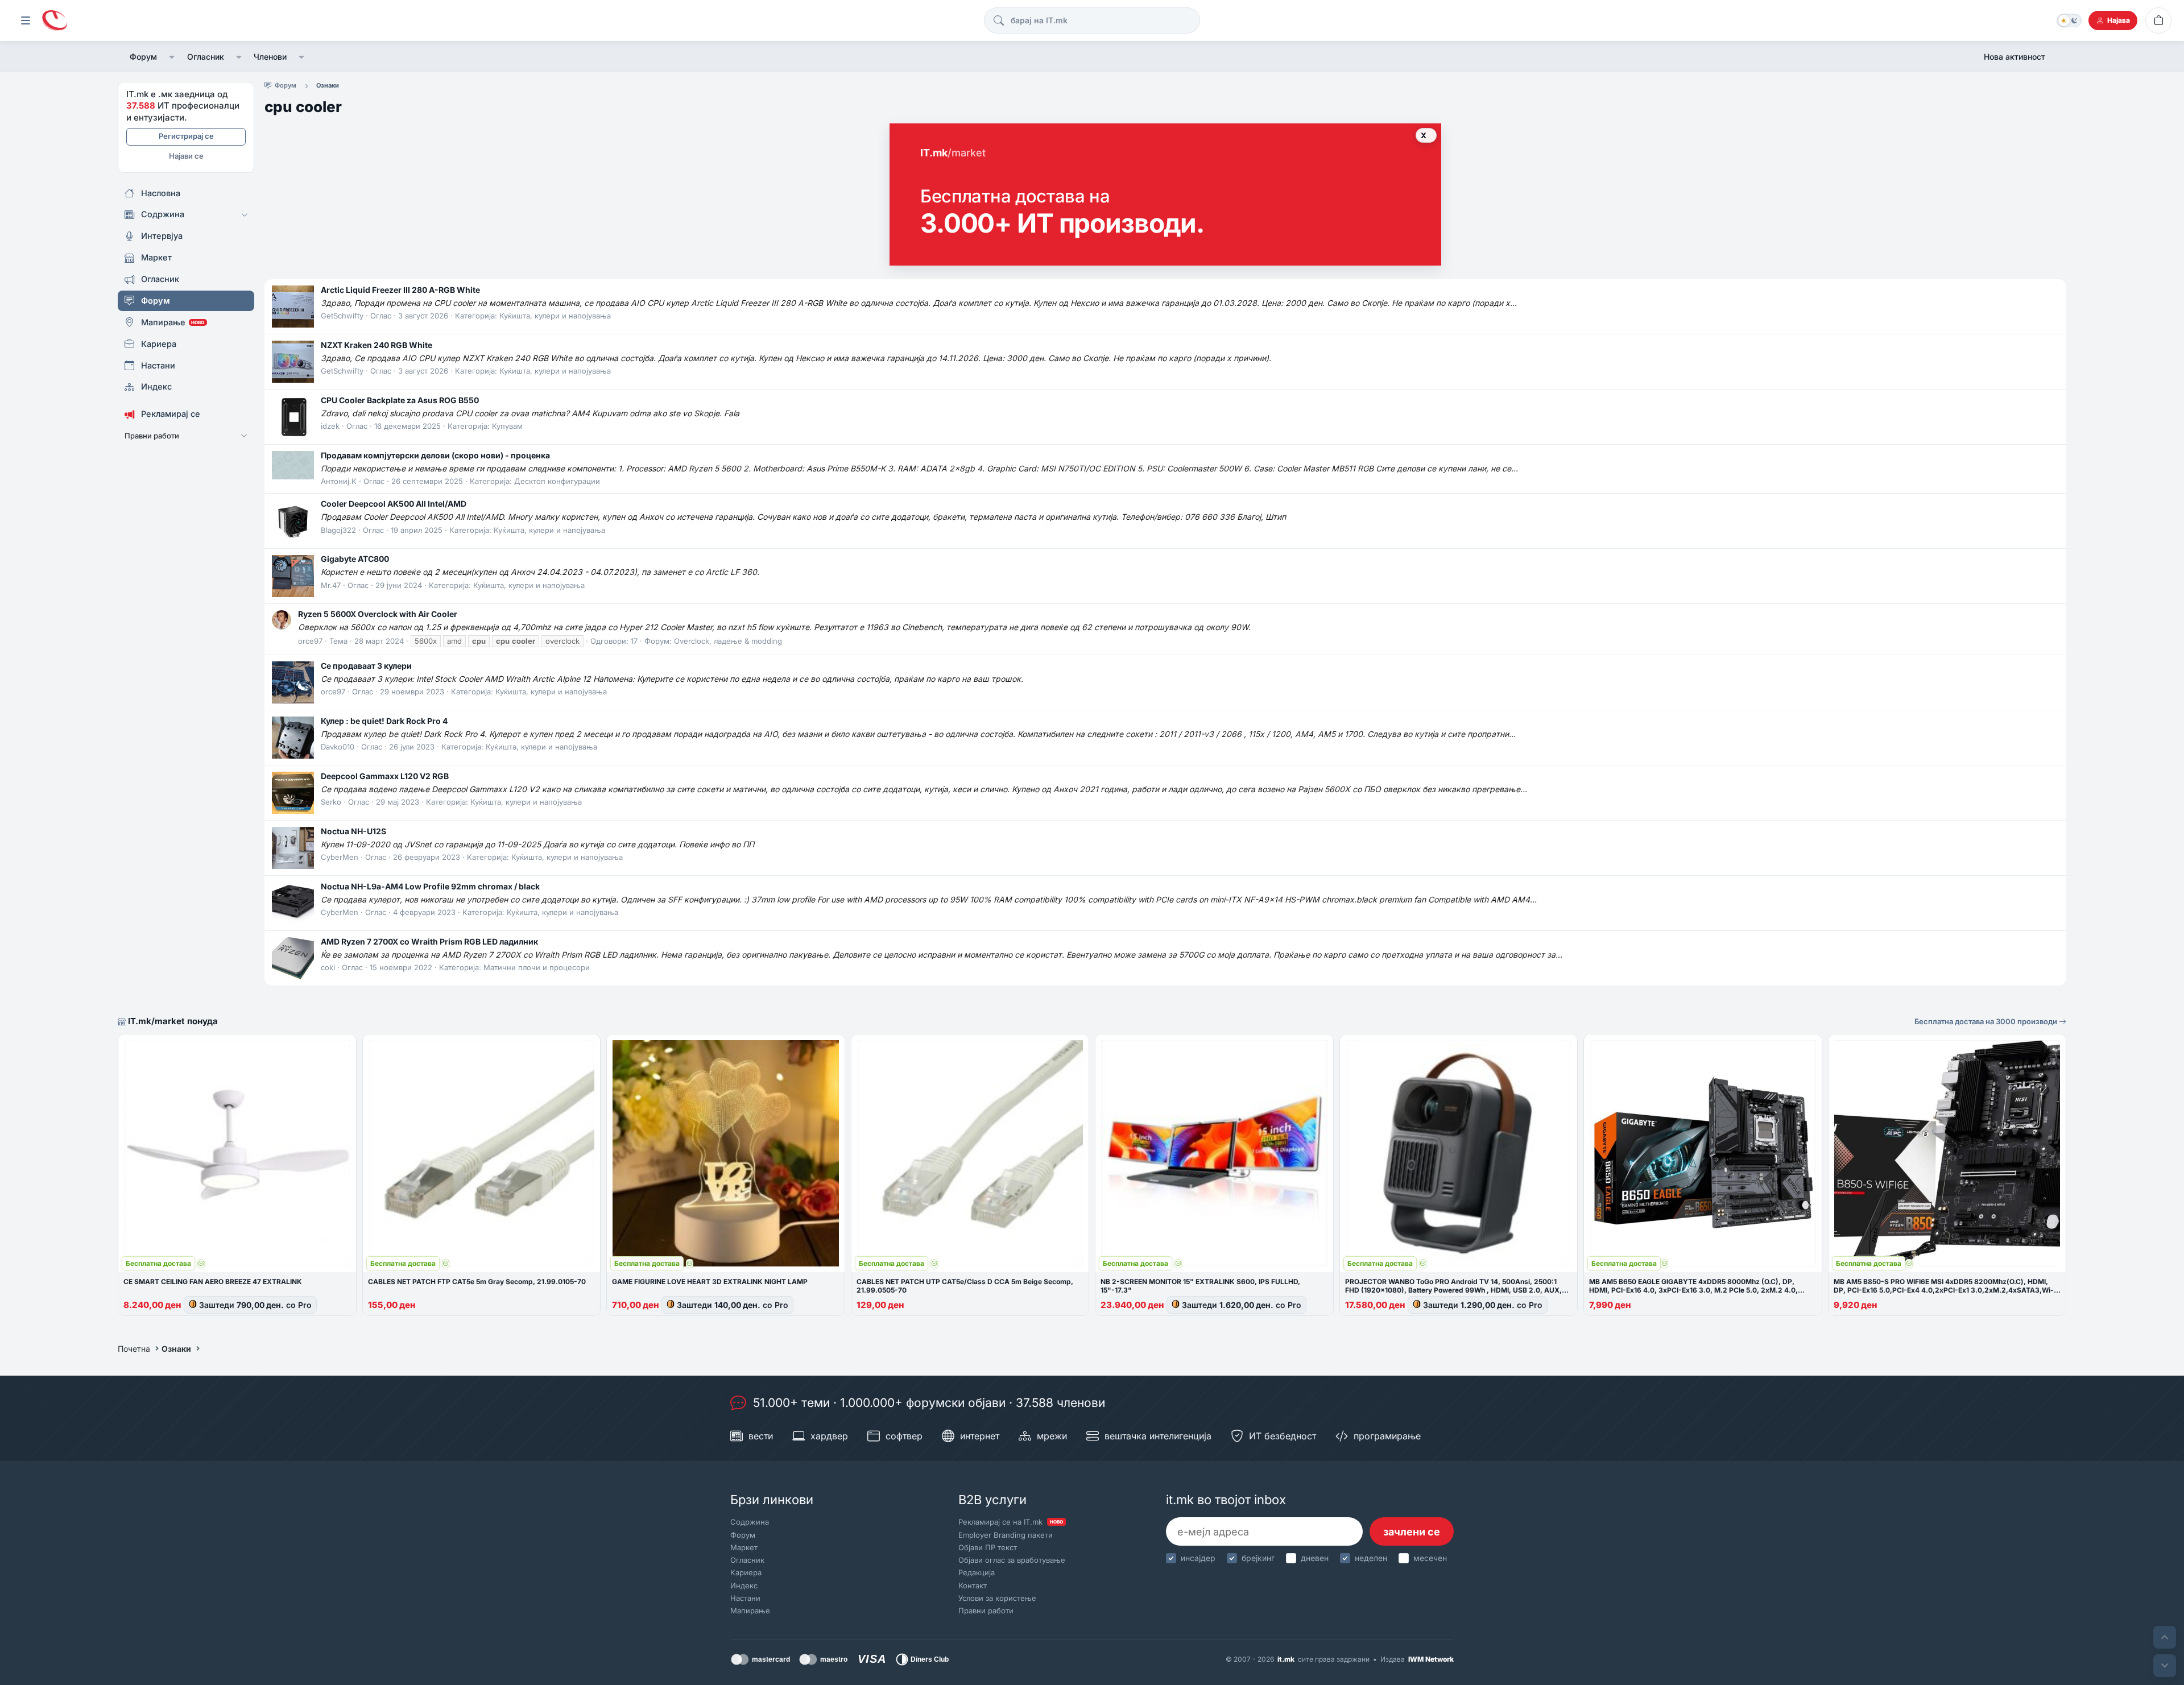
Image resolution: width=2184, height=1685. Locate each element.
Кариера (746, 1572)
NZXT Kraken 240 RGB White (377, 345)
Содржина (750, 1522)
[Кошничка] (2158, 20)
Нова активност (2015, 57)
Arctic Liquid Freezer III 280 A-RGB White (400, 290)
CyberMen (340, 857)
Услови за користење (997, 1598)
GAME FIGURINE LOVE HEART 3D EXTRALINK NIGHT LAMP (710, 1282)
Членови (270, 57)
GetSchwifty (342, 316)
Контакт (973, 1585)
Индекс (744, 1585)
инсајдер (1198, 1558)
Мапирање (750, 1611)
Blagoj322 (338, 530)
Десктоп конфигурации (557, 481)
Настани (745, 1598)
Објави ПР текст (988, 1547)
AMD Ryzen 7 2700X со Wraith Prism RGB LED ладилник (429, 941)
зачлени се (1412, 1532)
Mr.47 (331, 585)
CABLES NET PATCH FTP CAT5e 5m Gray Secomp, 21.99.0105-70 (477, 1282)
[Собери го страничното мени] (26, 20)
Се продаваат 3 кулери (366, 666)
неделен (1371, 1558)
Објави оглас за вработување (1012, 1560)
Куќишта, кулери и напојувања (555, 316)
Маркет (744, 1547)
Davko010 (338, 747)
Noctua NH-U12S (353, 831)
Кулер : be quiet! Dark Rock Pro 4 (384, 721)
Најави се (186, 156)
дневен (1315, 1558)
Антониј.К (339, 481)
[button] (172, 57)
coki (328, 967)
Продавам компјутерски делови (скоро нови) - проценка (435, 455)
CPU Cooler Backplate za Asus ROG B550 (400, 400)
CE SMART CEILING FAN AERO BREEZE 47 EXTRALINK (213, 1282)
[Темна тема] (2069, 20)
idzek (330, 426)
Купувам (507, 426)
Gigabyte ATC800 (355, 559)
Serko (331, 802)
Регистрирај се (186, 136)
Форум (143, 57)
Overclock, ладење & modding (728, 641)
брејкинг (1258, 1558)
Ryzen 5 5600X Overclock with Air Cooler (378, 614)
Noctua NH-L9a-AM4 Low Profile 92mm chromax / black (430, 886)
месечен (1430, 1558)
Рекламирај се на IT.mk (1011, 1522)
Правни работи (986, 1611)
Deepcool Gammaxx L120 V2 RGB (385, 776)
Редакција (977, 1572)
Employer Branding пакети (1006, 1535)
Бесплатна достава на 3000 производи (1987, 1021)
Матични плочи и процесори (537, 967)
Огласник (206, 57)
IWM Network (1431, 1659)
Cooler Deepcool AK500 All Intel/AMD (394, 504)
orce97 (310, 641)
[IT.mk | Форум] (55, 21)
